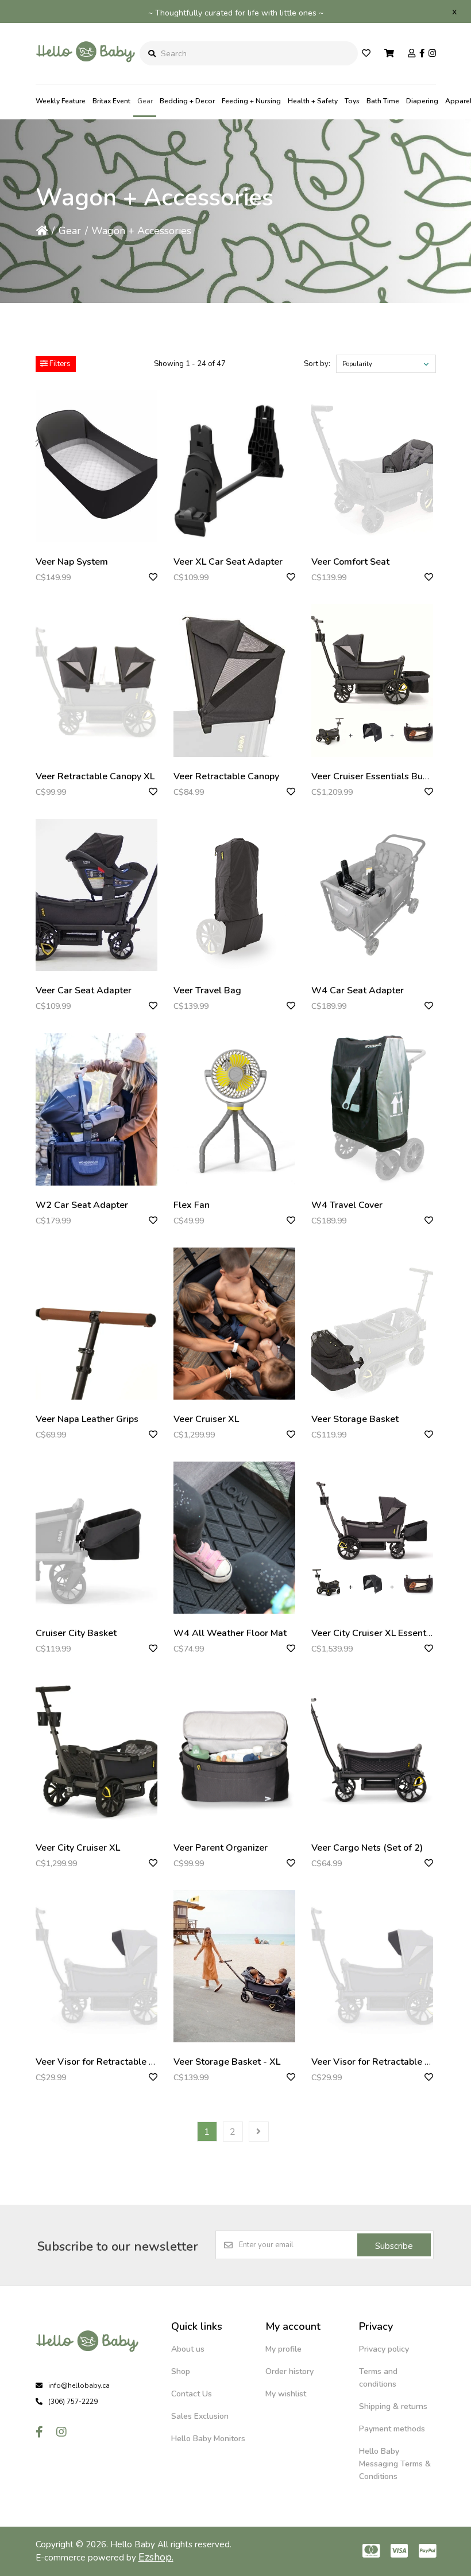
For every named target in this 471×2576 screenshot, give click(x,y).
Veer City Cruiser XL (78, 1848)
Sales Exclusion (200, 2416)
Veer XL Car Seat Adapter (228, 562)
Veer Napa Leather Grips (87, 1419)
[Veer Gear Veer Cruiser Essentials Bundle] (372, 680)
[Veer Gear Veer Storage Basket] (372, 1324)
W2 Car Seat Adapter (82, 1205)
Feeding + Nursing (251, 101)
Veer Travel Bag (207, 990)
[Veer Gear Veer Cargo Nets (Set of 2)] (372, 1752)
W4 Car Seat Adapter (358, 990)
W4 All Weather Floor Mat (230, 1633)
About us (188, 2349)
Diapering (422, 101)
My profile (283, 2349)
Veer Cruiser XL (206, 1419)
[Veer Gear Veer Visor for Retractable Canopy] (372, 1966)
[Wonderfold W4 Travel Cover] (372, 1109)
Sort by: (317, 364)
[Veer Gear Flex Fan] (234, 1109)
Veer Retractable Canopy (226, 776)
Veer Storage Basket (355, 1419)
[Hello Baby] (86, 75)
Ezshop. (156, 2557)
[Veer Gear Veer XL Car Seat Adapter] (234, 466)
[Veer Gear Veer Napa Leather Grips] (96, 1324)
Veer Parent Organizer (221, 1848)
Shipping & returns (393, 2406)
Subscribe (394, 2246)
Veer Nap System (72, 562)
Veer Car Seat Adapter (84, 990)
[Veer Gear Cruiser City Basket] (96, 1538)
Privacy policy (384, 2349)
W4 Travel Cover (347, 1205)
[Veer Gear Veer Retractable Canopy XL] (96, 680)
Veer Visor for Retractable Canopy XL (115, 2062)
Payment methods (392, 2429)
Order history (289, 2371)
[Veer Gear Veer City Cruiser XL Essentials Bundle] (372, 1538)
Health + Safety (313, 101)
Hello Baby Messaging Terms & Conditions (395, 2464)
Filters (59, 364)
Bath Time (383, 101)
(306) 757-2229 (73, 2402)
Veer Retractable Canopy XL (95, 776)
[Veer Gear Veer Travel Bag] (234, 895)
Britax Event (111, 101)
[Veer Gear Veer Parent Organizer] (234, 1752)
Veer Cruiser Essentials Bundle (377, 776)
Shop (181, 2371)
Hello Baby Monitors (208, 2439)
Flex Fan (192, 1205)
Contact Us (192, 2394)
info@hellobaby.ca (79, 2385)
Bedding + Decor (187, 101)
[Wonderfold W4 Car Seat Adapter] (372, 895)
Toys (352, 101)
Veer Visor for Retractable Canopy (384, 2062)
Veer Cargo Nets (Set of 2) (367, 1848)
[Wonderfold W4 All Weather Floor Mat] (234, 1538)
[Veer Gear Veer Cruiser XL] (234, 1324)
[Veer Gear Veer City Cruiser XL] (96, 1752)
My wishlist (286, 2394)
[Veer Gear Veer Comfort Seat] (372, 466)
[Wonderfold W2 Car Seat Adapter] (96, 1109)
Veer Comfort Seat (350, 562)
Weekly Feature (61, 101)
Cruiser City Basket (76, 1633)
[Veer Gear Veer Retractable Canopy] (234, 680)
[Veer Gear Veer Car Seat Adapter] (96, 895)
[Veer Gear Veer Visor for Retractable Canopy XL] (96, 1966)
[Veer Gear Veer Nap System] (96, 466)
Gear (145, 101)
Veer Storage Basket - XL (227, 2062)
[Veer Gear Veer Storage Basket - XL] (234, 1966)
